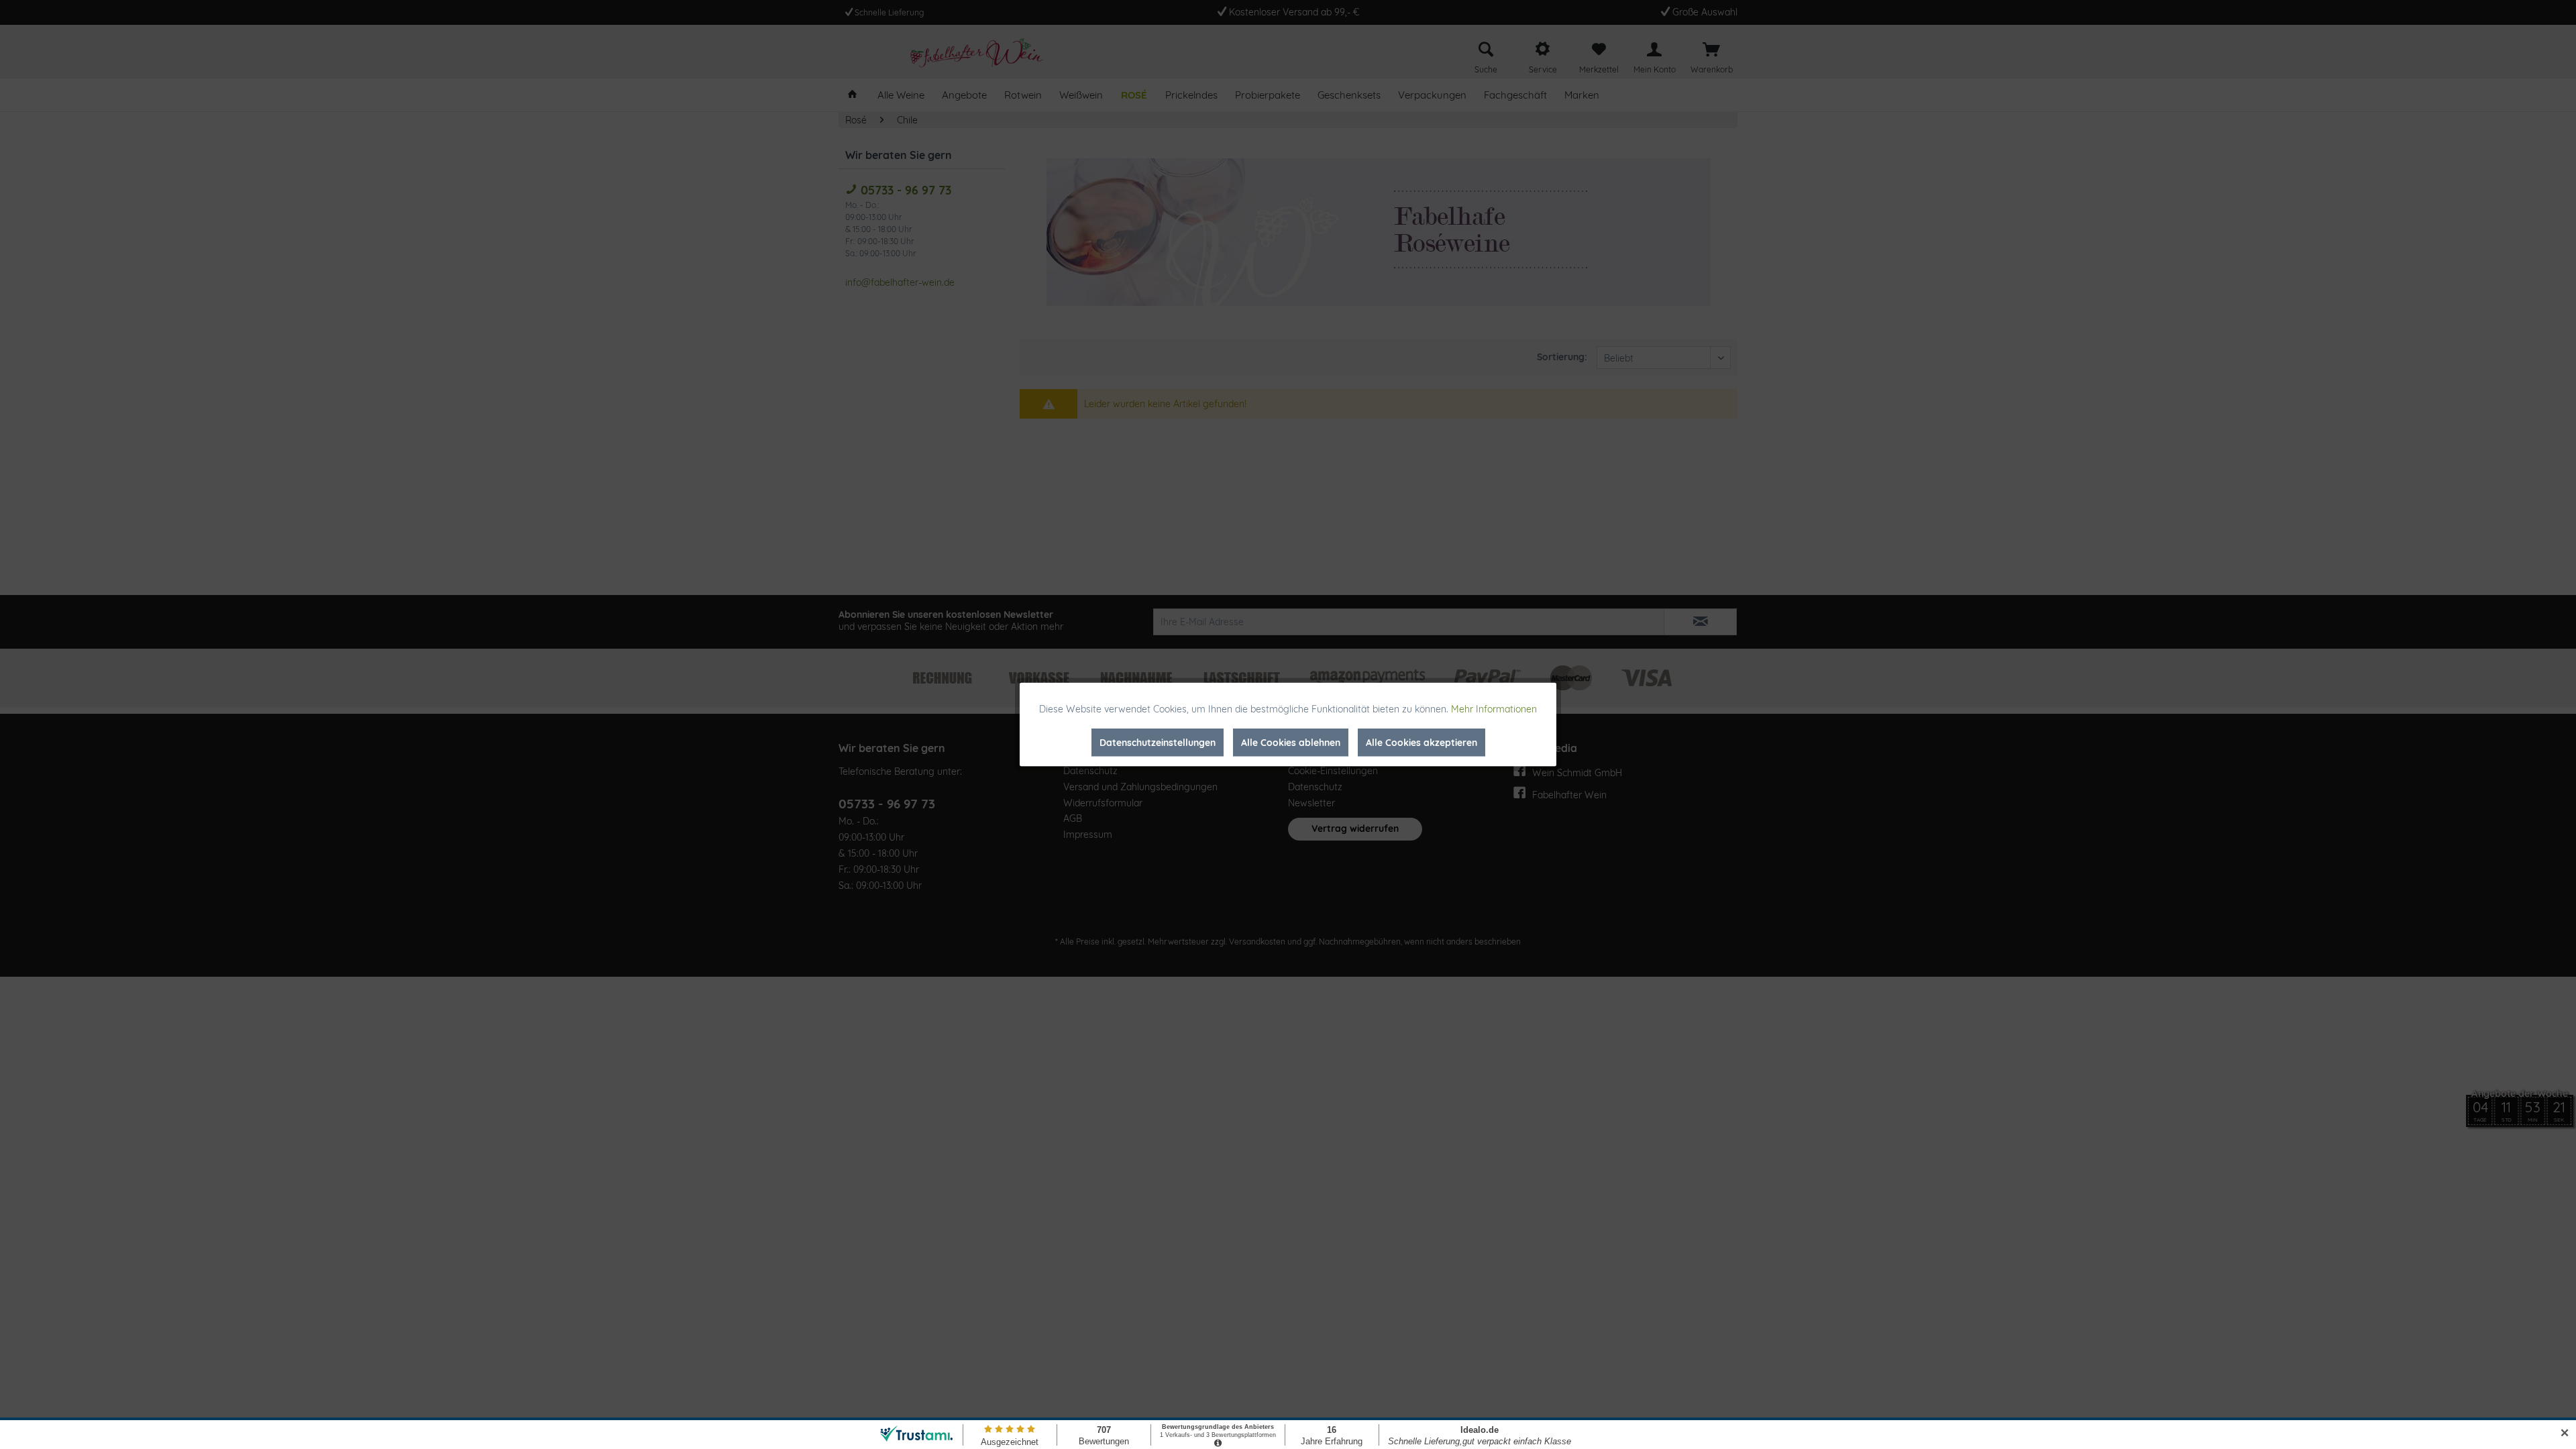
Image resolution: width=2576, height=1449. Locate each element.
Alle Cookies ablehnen (1291, 743)
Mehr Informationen (1494, 709)
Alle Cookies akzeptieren (1421, 743)
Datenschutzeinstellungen (1158, 743)
